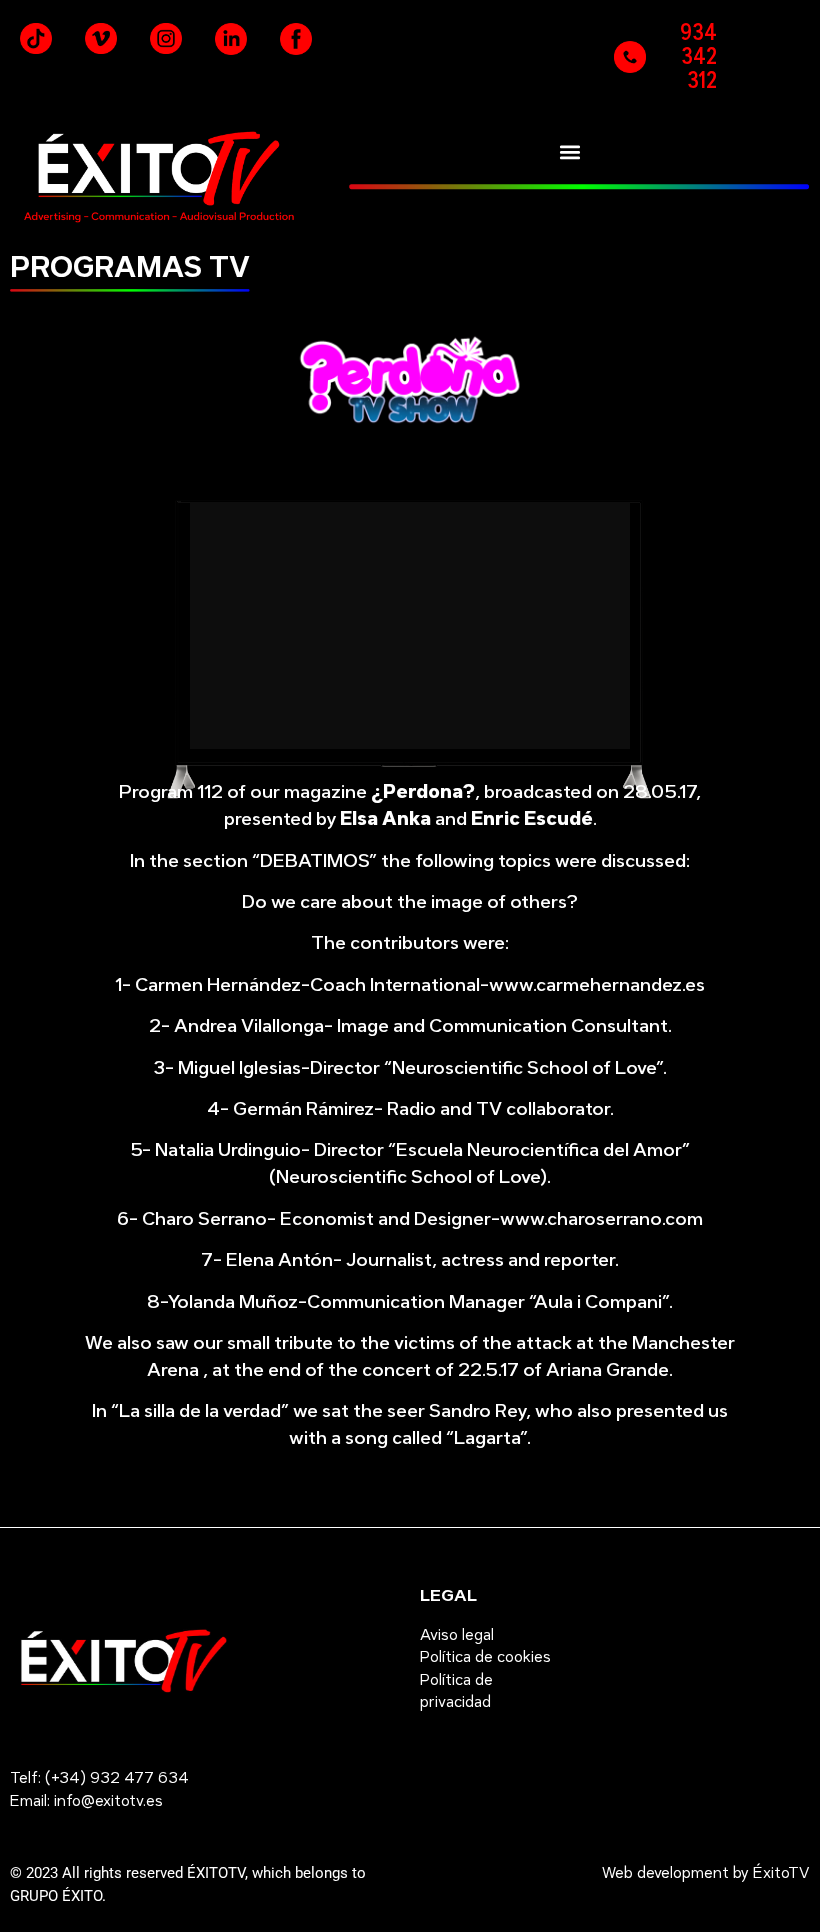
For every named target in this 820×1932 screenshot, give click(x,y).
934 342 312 (698, 56)
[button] (569, 151)
